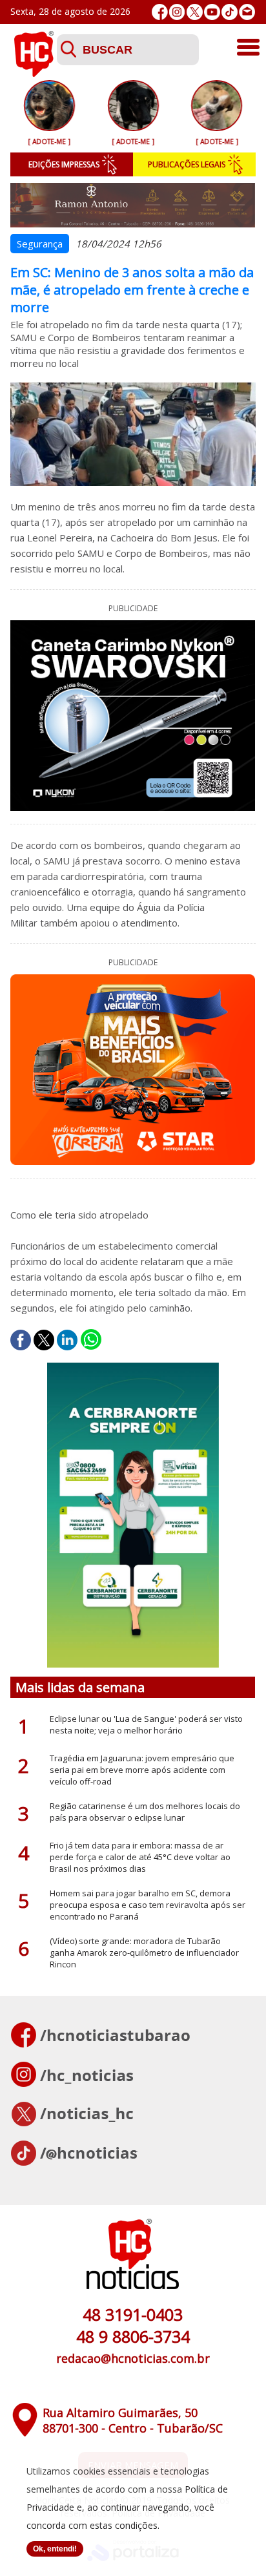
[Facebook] (160, 12)
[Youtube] (212, 12)
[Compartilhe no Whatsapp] (91, 1340)
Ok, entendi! (55, 2549)
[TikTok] (230, 12)
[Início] (34, 73)
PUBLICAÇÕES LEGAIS (187, 164)
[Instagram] (177, 12)
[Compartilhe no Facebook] (21, 1340)
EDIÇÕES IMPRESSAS (64, 164)
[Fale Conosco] (247, 12)
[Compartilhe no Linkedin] (67, 1340)
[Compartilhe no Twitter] (44, 1340)
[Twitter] (195, 12)
